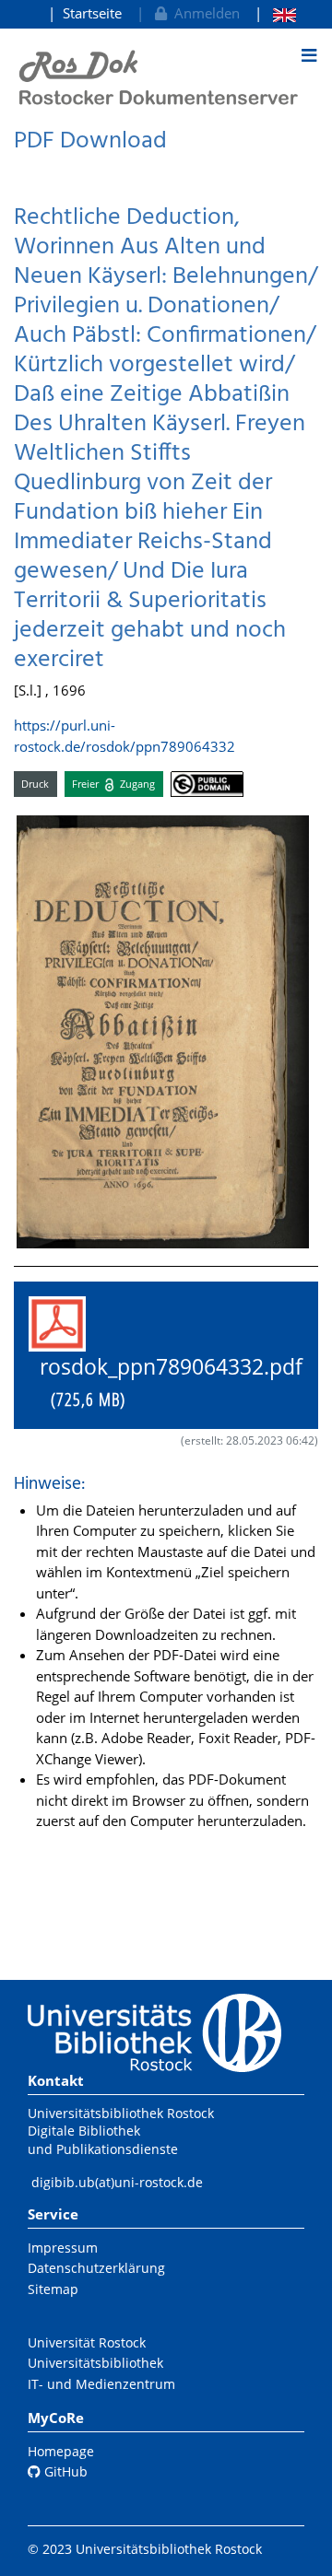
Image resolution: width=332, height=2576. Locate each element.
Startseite (92, 13)
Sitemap (53, 2289)
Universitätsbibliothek (95, 2363)
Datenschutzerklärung (96, 2268)
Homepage (61, 2451)
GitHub (64, 2471)
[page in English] (275, 13)
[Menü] (309, 55)
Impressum (63, 2248)
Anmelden (203, 13)
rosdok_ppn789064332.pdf (166, 1382)
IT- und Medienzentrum (101, 2384)
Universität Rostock (87, 2342)
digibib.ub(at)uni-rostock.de (117, 2182)
